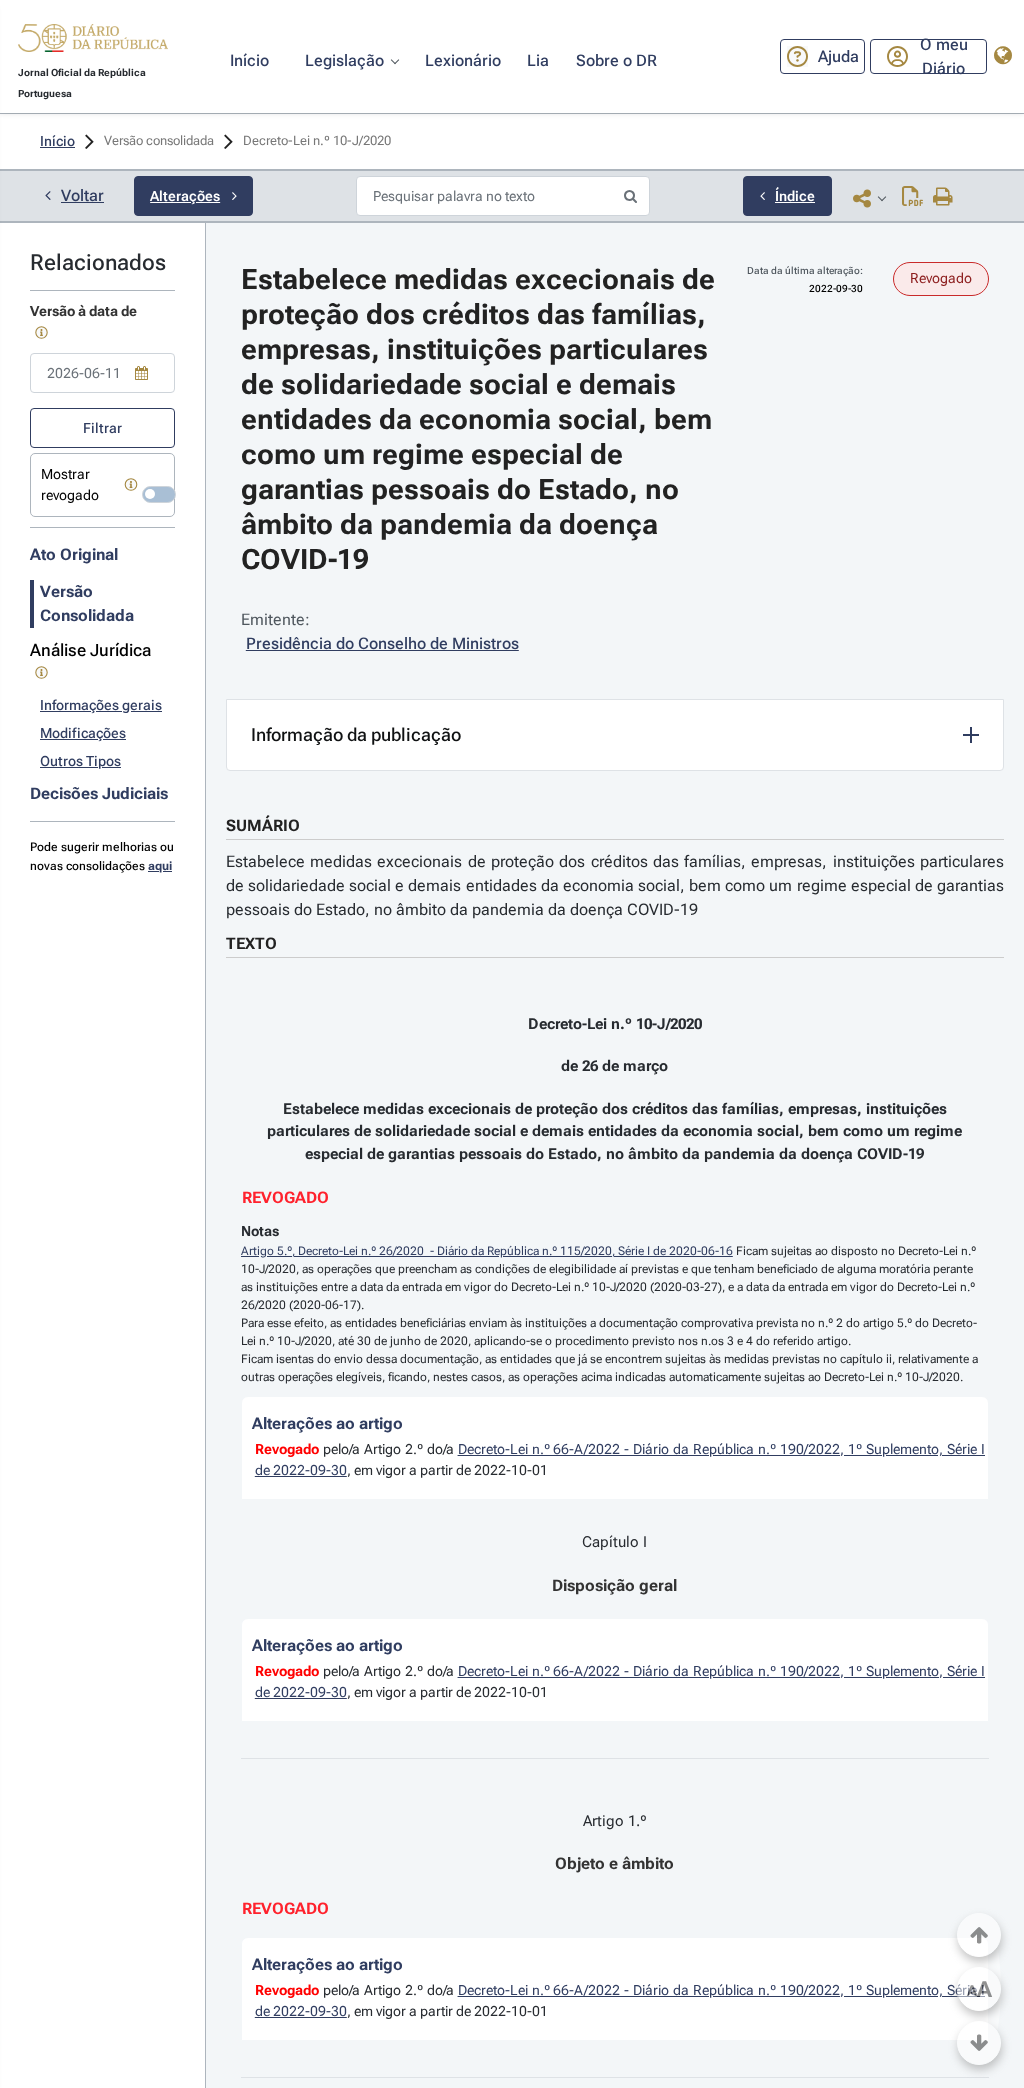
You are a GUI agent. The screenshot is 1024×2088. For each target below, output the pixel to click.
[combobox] (102, 373)
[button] (93, 41)
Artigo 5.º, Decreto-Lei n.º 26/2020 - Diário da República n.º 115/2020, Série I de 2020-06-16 (487, 1251)
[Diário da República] (93, 42)
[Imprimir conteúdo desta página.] (943, 198)
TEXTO (251, 943)
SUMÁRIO (263, 825)
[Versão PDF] (912, 198)
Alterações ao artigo (327, 1423)
